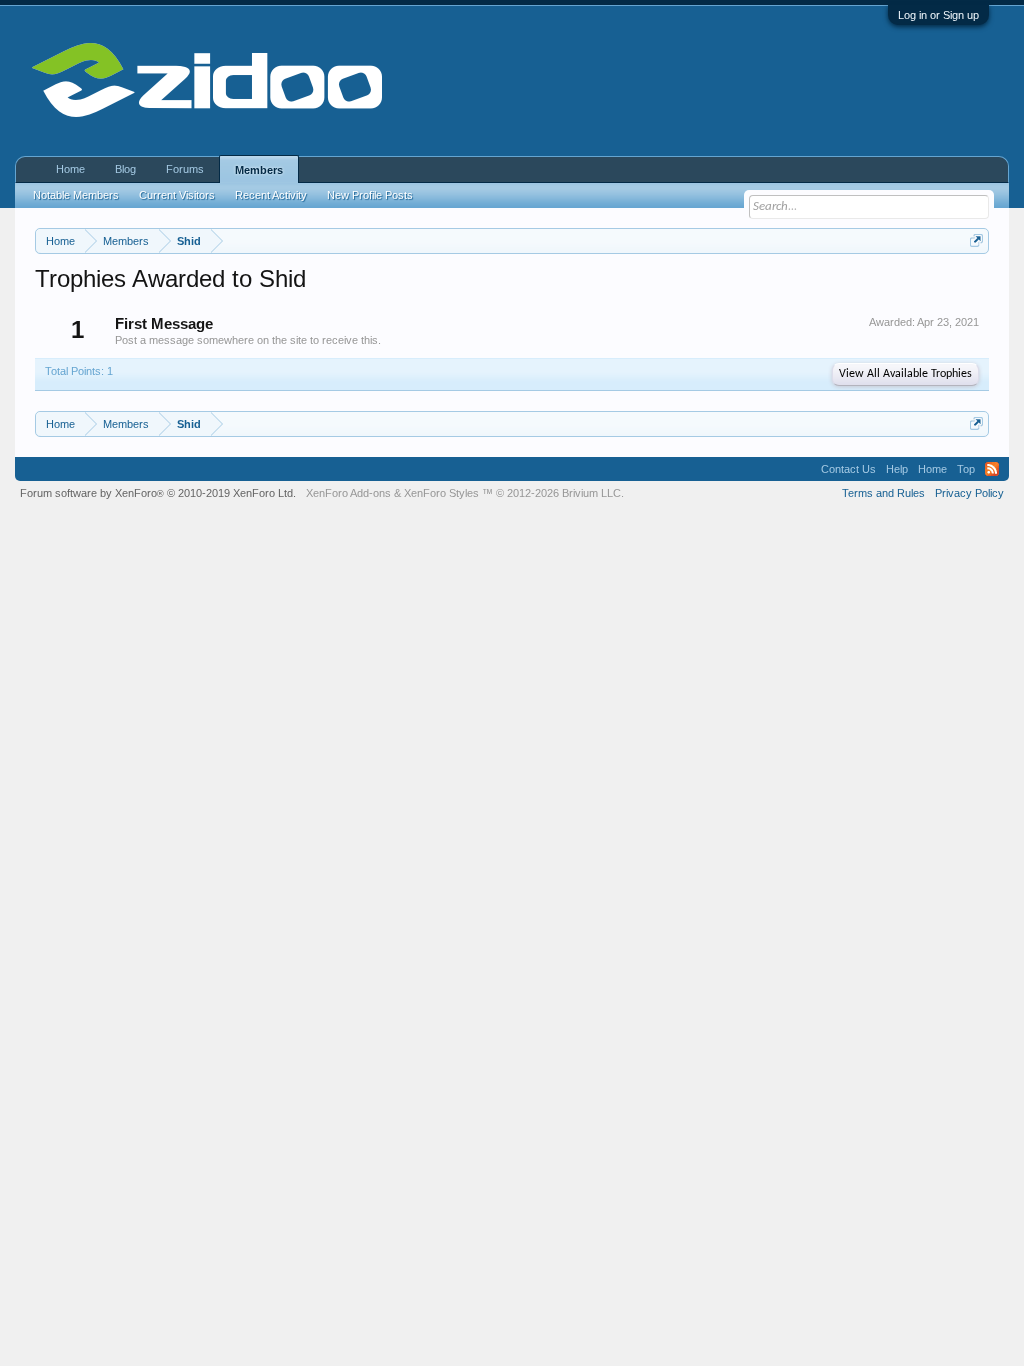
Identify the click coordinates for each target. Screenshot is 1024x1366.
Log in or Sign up (938, 15)
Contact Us (848, 469)
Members (259, 170)
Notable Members (76, 195)
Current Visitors (177, 195)
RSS (992, 469)
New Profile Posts (370, 195)
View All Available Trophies (905, 374)
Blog (125, 169)
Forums (185, 169)
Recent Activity (271, 195)
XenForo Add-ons (348, 493)
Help (897, 469)
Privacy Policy (969, 493)
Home (70, 169)
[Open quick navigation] (976, 240)
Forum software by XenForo (158, 493)
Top (966, 469)
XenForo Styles (441, 493)
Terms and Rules (883, 493)
